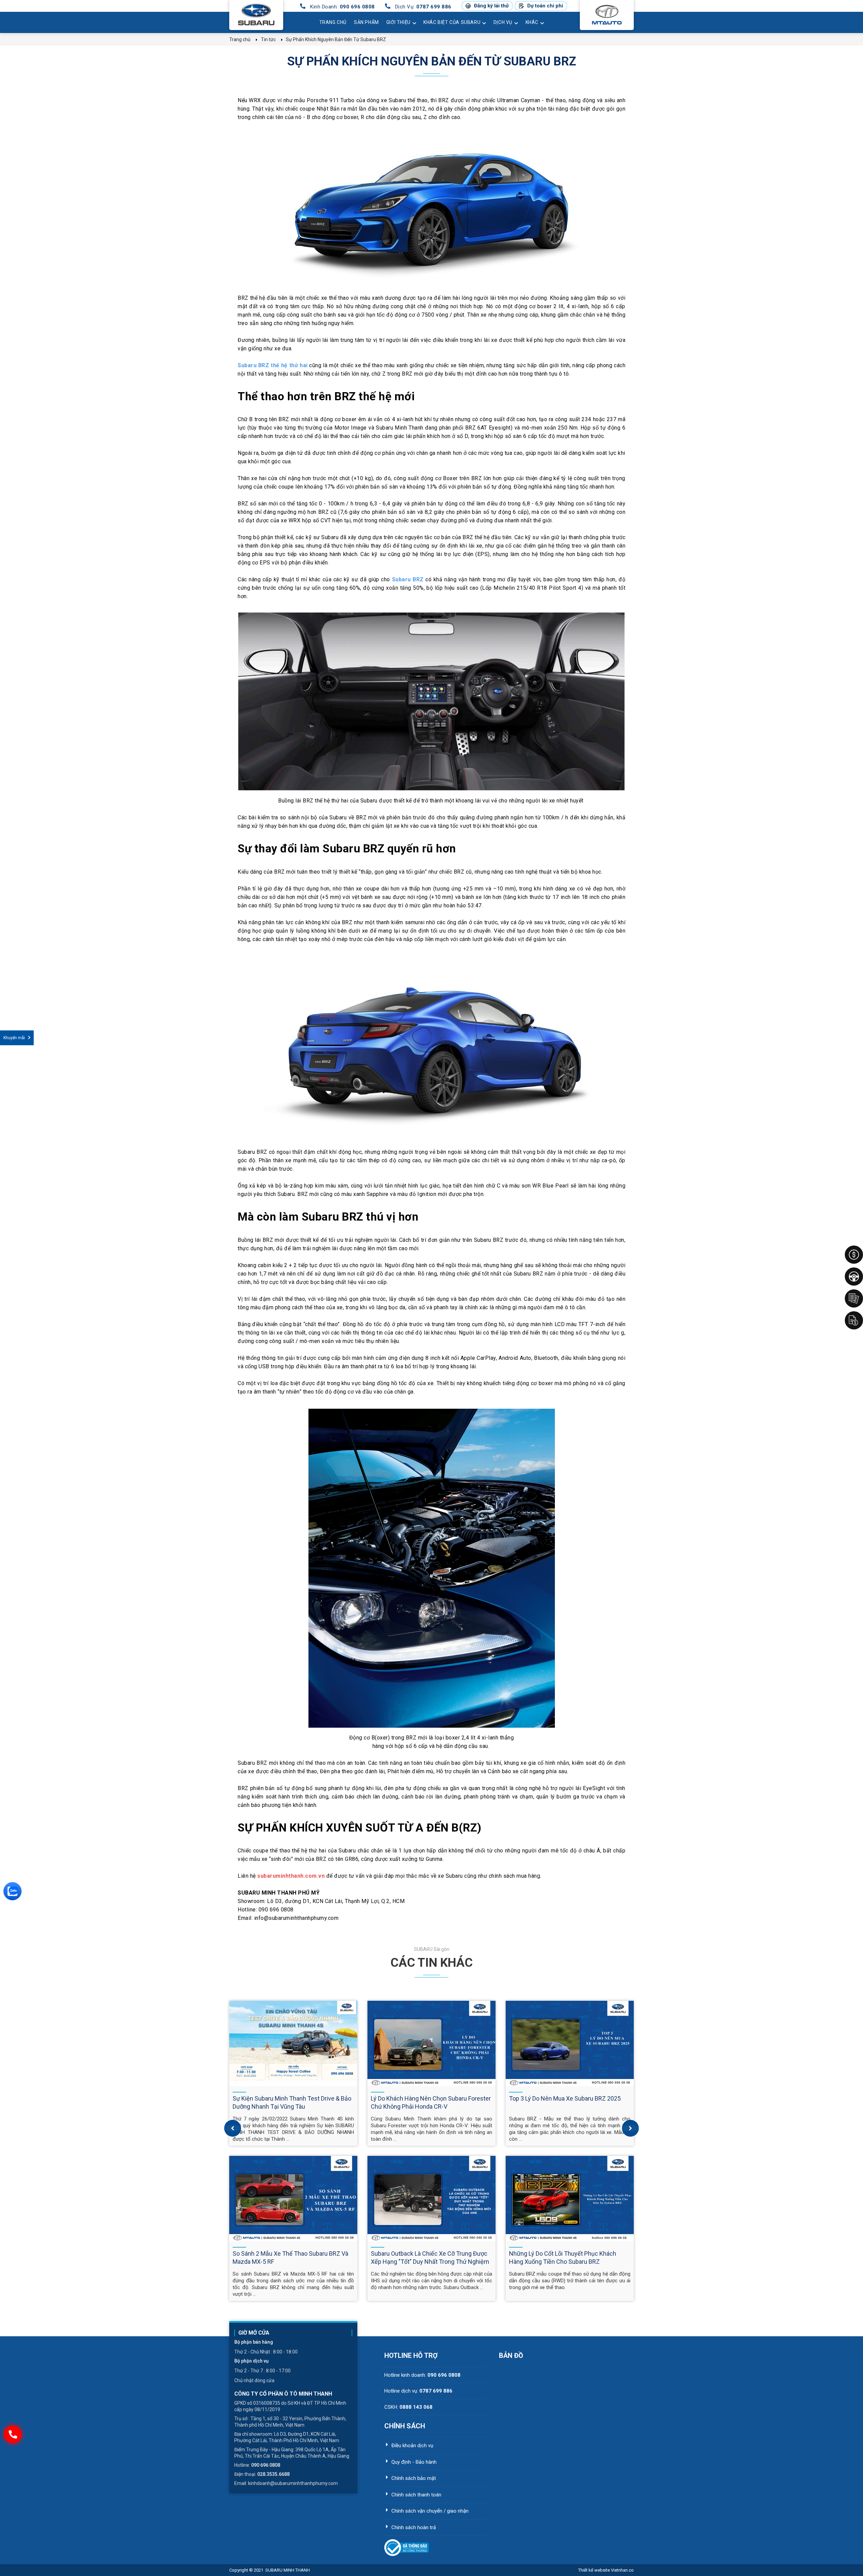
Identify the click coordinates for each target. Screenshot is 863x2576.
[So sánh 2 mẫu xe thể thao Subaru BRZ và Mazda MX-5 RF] (293, 2199)
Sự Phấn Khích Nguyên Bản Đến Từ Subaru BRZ (432, 61)
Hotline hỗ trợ (411, 2355)
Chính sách (405, 2426)
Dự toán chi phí (545, 6)
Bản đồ (511, 2355)
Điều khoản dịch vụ (412, 2446)
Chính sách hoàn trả (414, 2527)
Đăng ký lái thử (491, 6)
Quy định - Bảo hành (414, 2462)
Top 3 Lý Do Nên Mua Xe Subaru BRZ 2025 (565, 2098)
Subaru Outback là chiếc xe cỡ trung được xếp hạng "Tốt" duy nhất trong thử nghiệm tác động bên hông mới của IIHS (430, 2262)
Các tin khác (431, 1963)
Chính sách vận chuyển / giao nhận (430, 2511)
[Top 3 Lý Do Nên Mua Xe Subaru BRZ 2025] (570, 2043)
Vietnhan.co (606, 2570)
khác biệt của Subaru (452, 22)
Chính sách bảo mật (414, 2478)
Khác (532, 22)
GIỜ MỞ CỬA (254, 2333)
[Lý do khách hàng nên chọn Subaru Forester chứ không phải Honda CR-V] (431, 2043)
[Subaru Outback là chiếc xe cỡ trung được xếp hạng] (431, 2199)
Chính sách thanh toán (416, 2495)
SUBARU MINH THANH (288, 2570)
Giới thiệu (398, 22)
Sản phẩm (366, 22)
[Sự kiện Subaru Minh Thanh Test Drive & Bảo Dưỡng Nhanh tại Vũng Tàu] (293, 2043)
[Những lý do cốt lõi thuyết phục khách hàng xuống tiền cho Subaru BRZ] (570, 2199)
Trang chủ (333, 22)
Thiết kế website (594, 2570)
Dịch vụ (503, 22)
